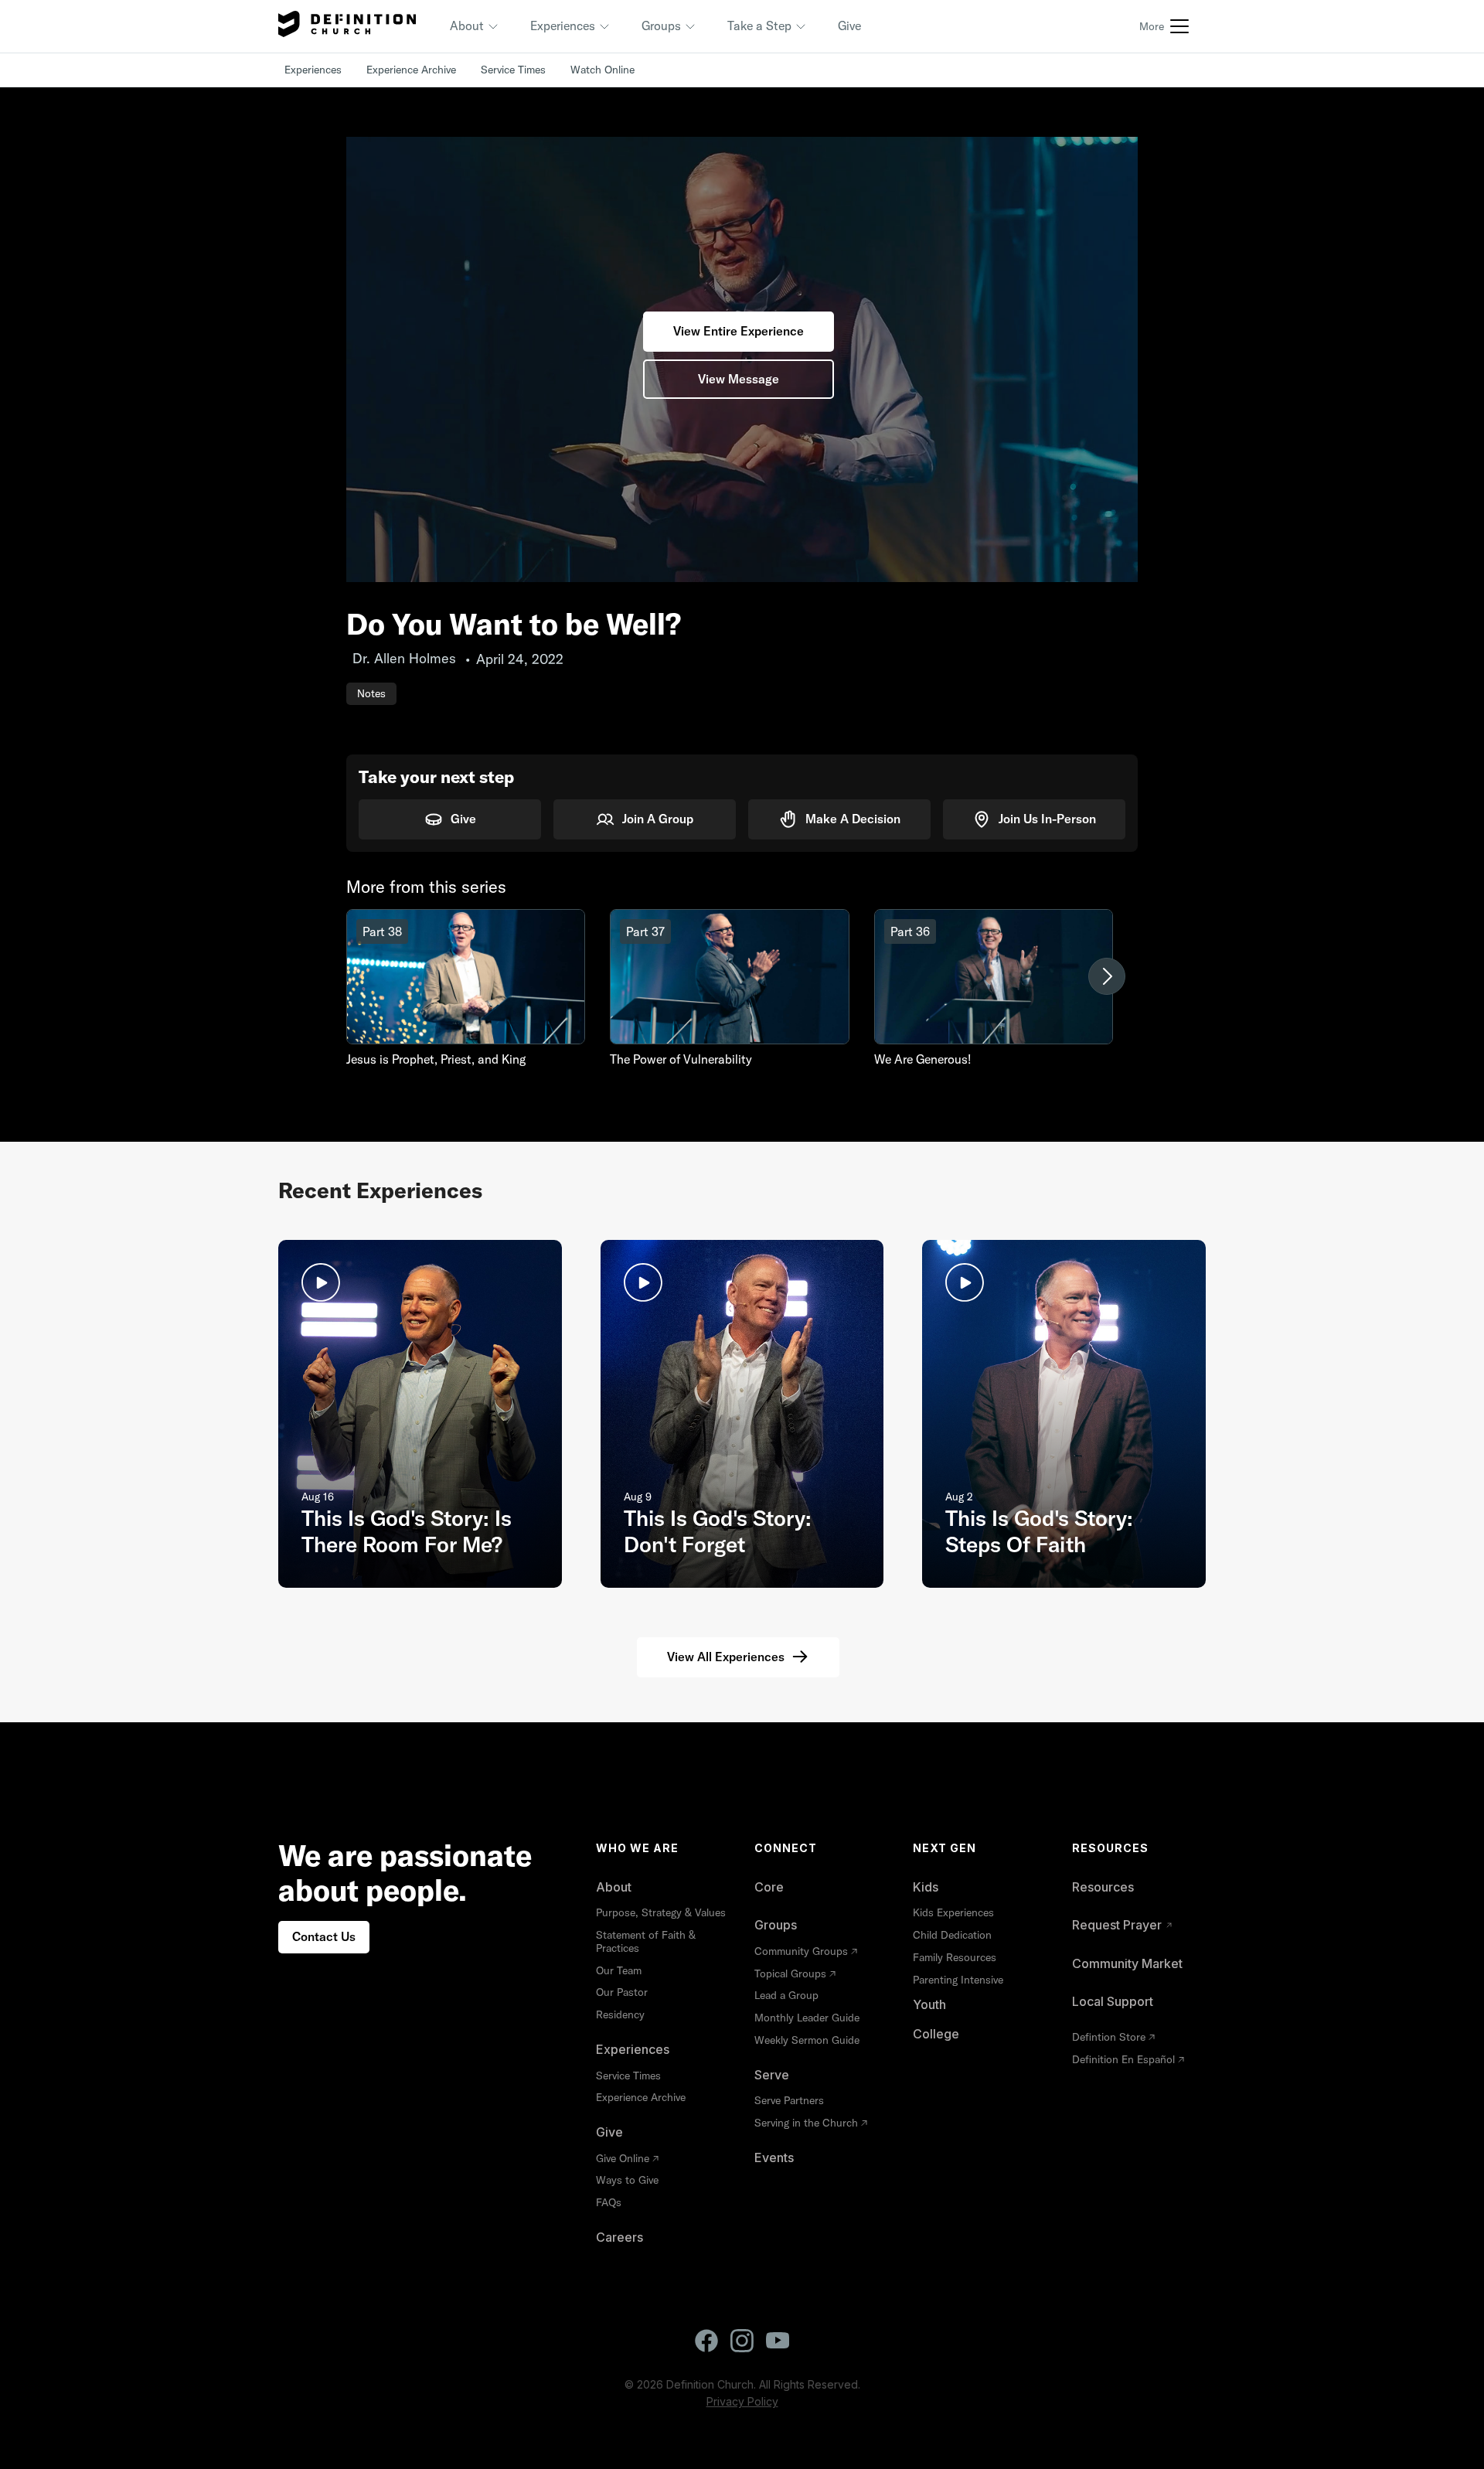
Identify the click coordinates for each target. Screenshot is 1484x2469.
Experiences (313, 70)
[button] (475, 26)
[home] (347, 26)
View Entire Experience (739, 331)
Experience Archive (411, 70)
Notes (371, 693)
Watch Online (602, 70)
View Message (739, 379)
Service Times (513, 70)
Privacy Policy (742, 2401)
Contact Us (324, 1936)
